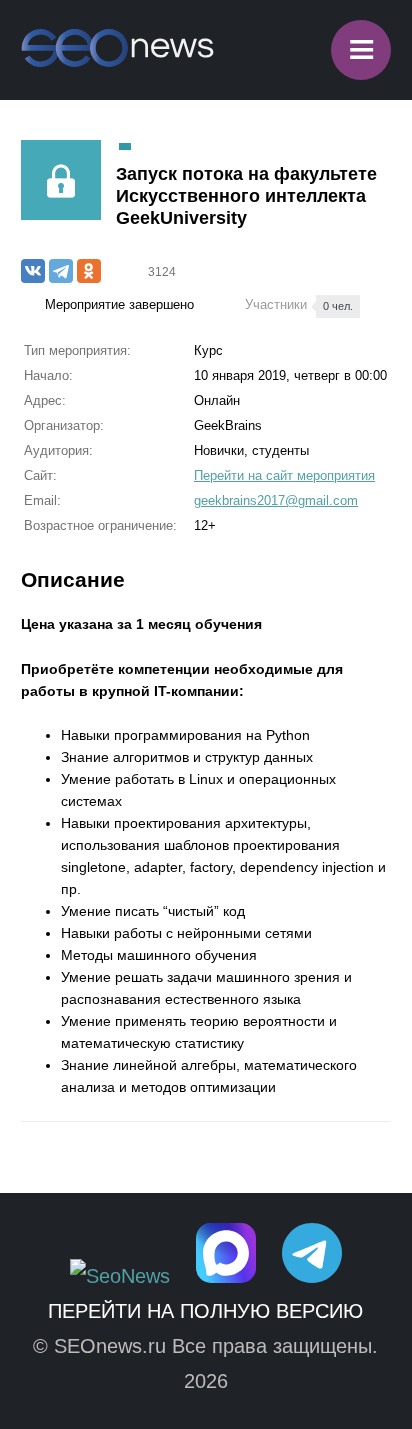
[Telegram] (61, 271)
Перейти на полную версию (205, 1311)
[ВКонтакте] (33, 271)
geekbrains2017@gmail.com (276, 500)
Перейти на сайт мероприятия (284, 475)
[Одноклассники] (89, 271)
